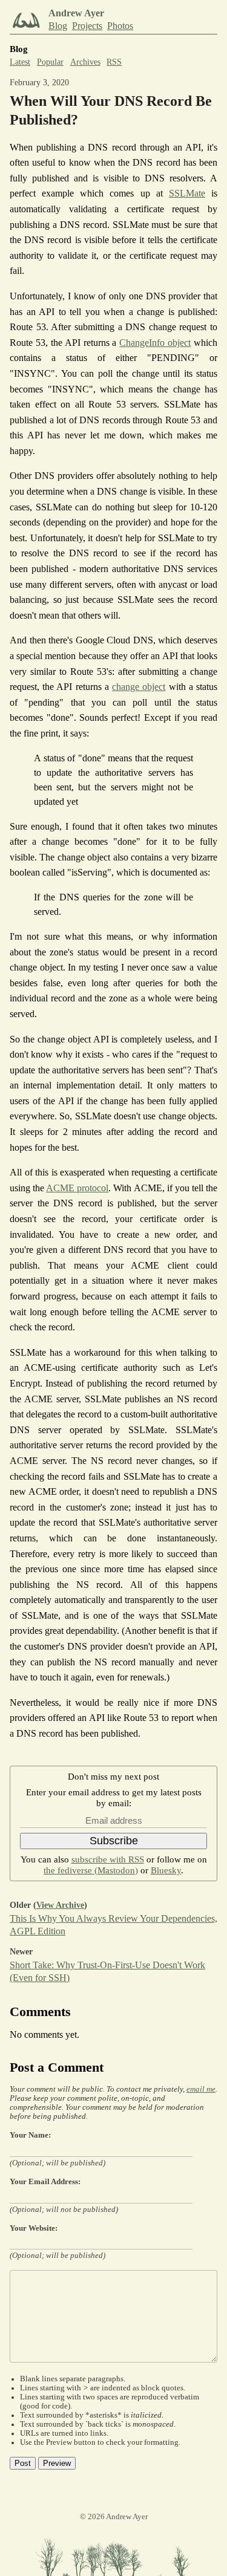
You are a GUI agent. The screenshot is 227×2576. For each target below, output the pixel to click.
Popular (50, 62)
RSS (114, 62)
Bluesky (166, 1870)
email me (201, 2089)
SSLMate (187, 193)
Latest (20, 62)
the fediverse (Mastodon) (91, 1870)
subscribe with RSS (108, 1859)
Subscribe (114, 1841)
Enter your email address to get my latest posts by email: (114, 1797)
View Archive (60, 1905)
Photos (120, 26)
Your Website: (34, 2228)
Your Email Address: (45, 2182)
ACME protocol (77, 1188)
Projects (87, 26)
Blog (58, 26)
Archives (85, 62)
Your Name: (30, 2135)
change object (139, 687)
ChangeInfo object (155, 343)
